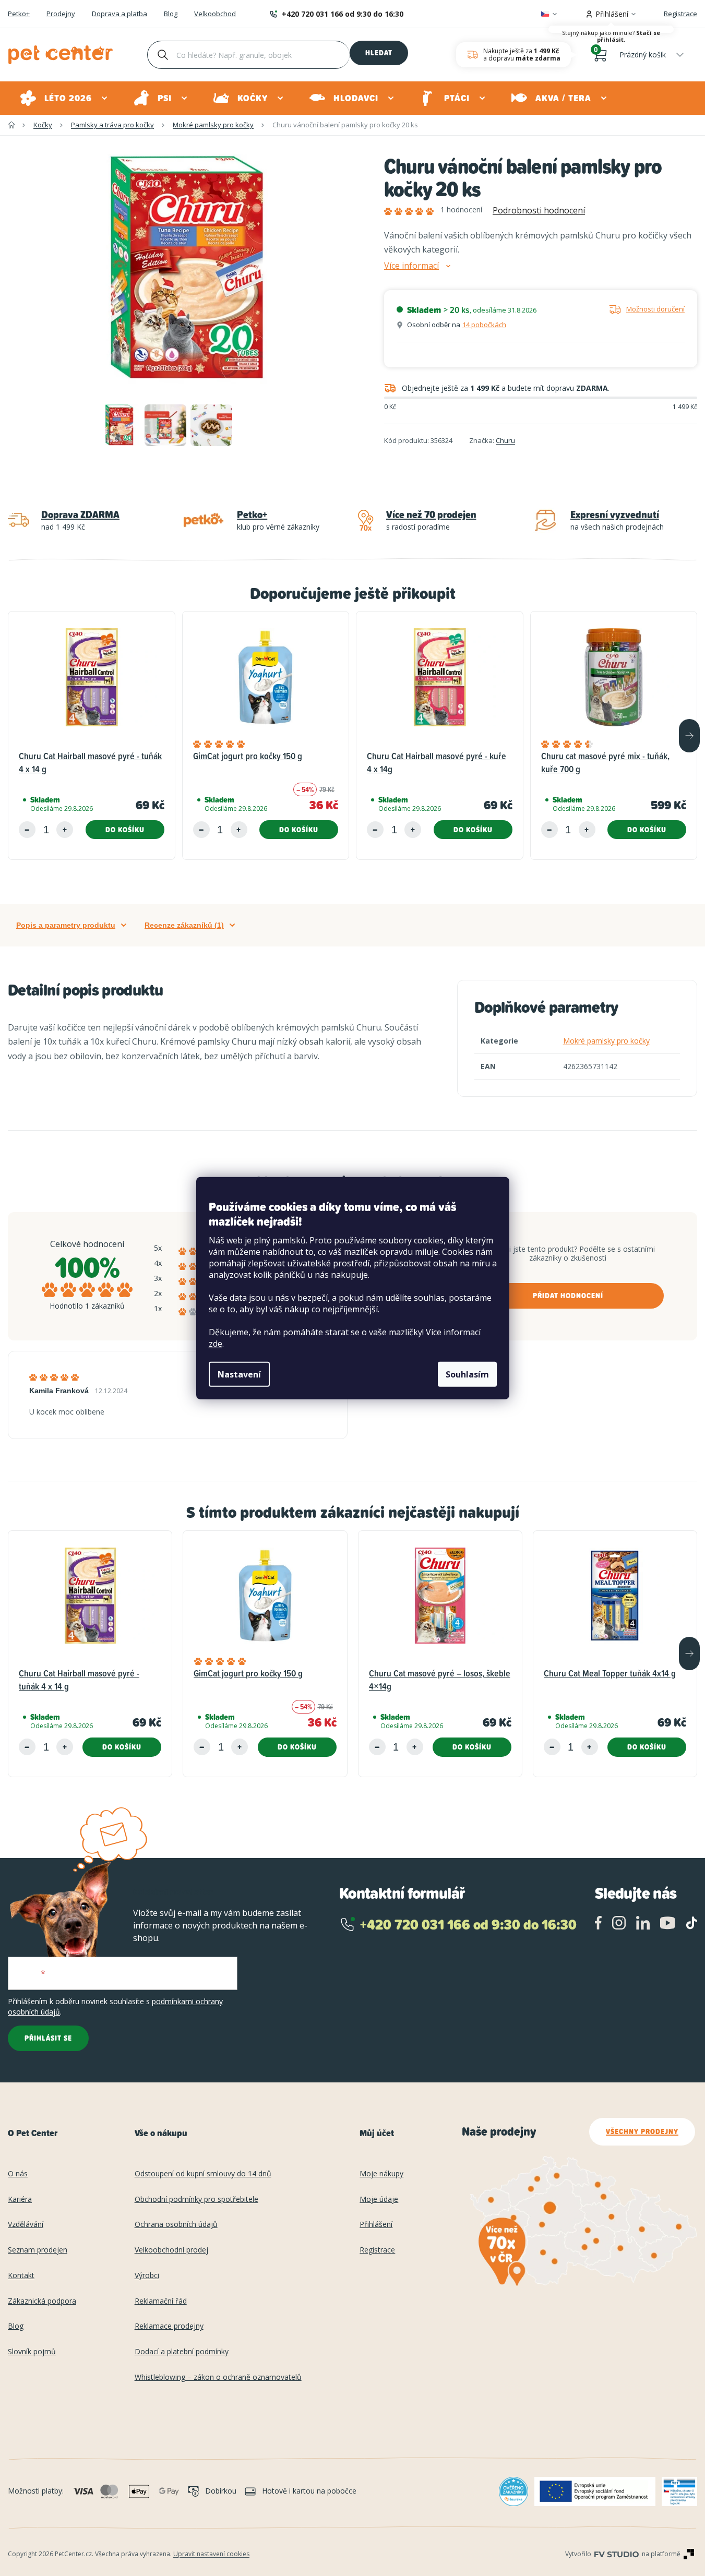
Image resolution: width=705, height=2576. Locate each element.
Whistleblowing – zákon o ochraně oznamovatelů (218, 2377)
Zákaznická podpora (42, 2301)
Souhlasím (467, 1374)
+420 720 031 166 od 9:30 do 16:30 (343, 14)
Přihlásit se (48, 2038)
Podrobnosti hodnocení (539, 210)
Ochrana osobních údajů (176, 2225)
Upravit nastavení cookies (211, 2554)
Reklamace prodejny (169, 2326)
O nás (18, 2174)
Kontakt (21, 2276)
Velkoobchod (215, 14)
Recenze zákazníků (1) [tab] (184, 925)
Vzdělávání (26, 2225)
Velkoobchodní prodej (171, 2250)
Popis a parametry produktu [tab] (66, 925)
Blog (171, 14)
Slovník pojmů (32, 2352)
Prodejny (61, 14)
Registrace (680, 14)
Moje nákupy (381, 2174)
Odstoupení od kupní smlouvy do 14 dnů (203, 2174)
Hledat (379, 53)
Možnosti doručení (655, 309)
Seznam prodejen (38, 2250)
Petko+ (19, 14)
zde (216, 1344)
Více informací (411, 266)
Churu (505, 440)
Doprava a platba (120, 14)
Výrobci (147, 2276)
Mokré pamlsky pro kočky (606, 1041)
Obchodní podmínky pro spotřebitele (196, 2200)
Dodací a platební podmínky (182, 2352)
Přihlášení (376, 2225)
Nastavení (239, 1374)
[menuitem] (64, 98)
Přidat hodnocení (568, 1296)
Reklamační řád (161, 2301)
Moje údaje (379, 2200)
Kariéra (20, 2200)
